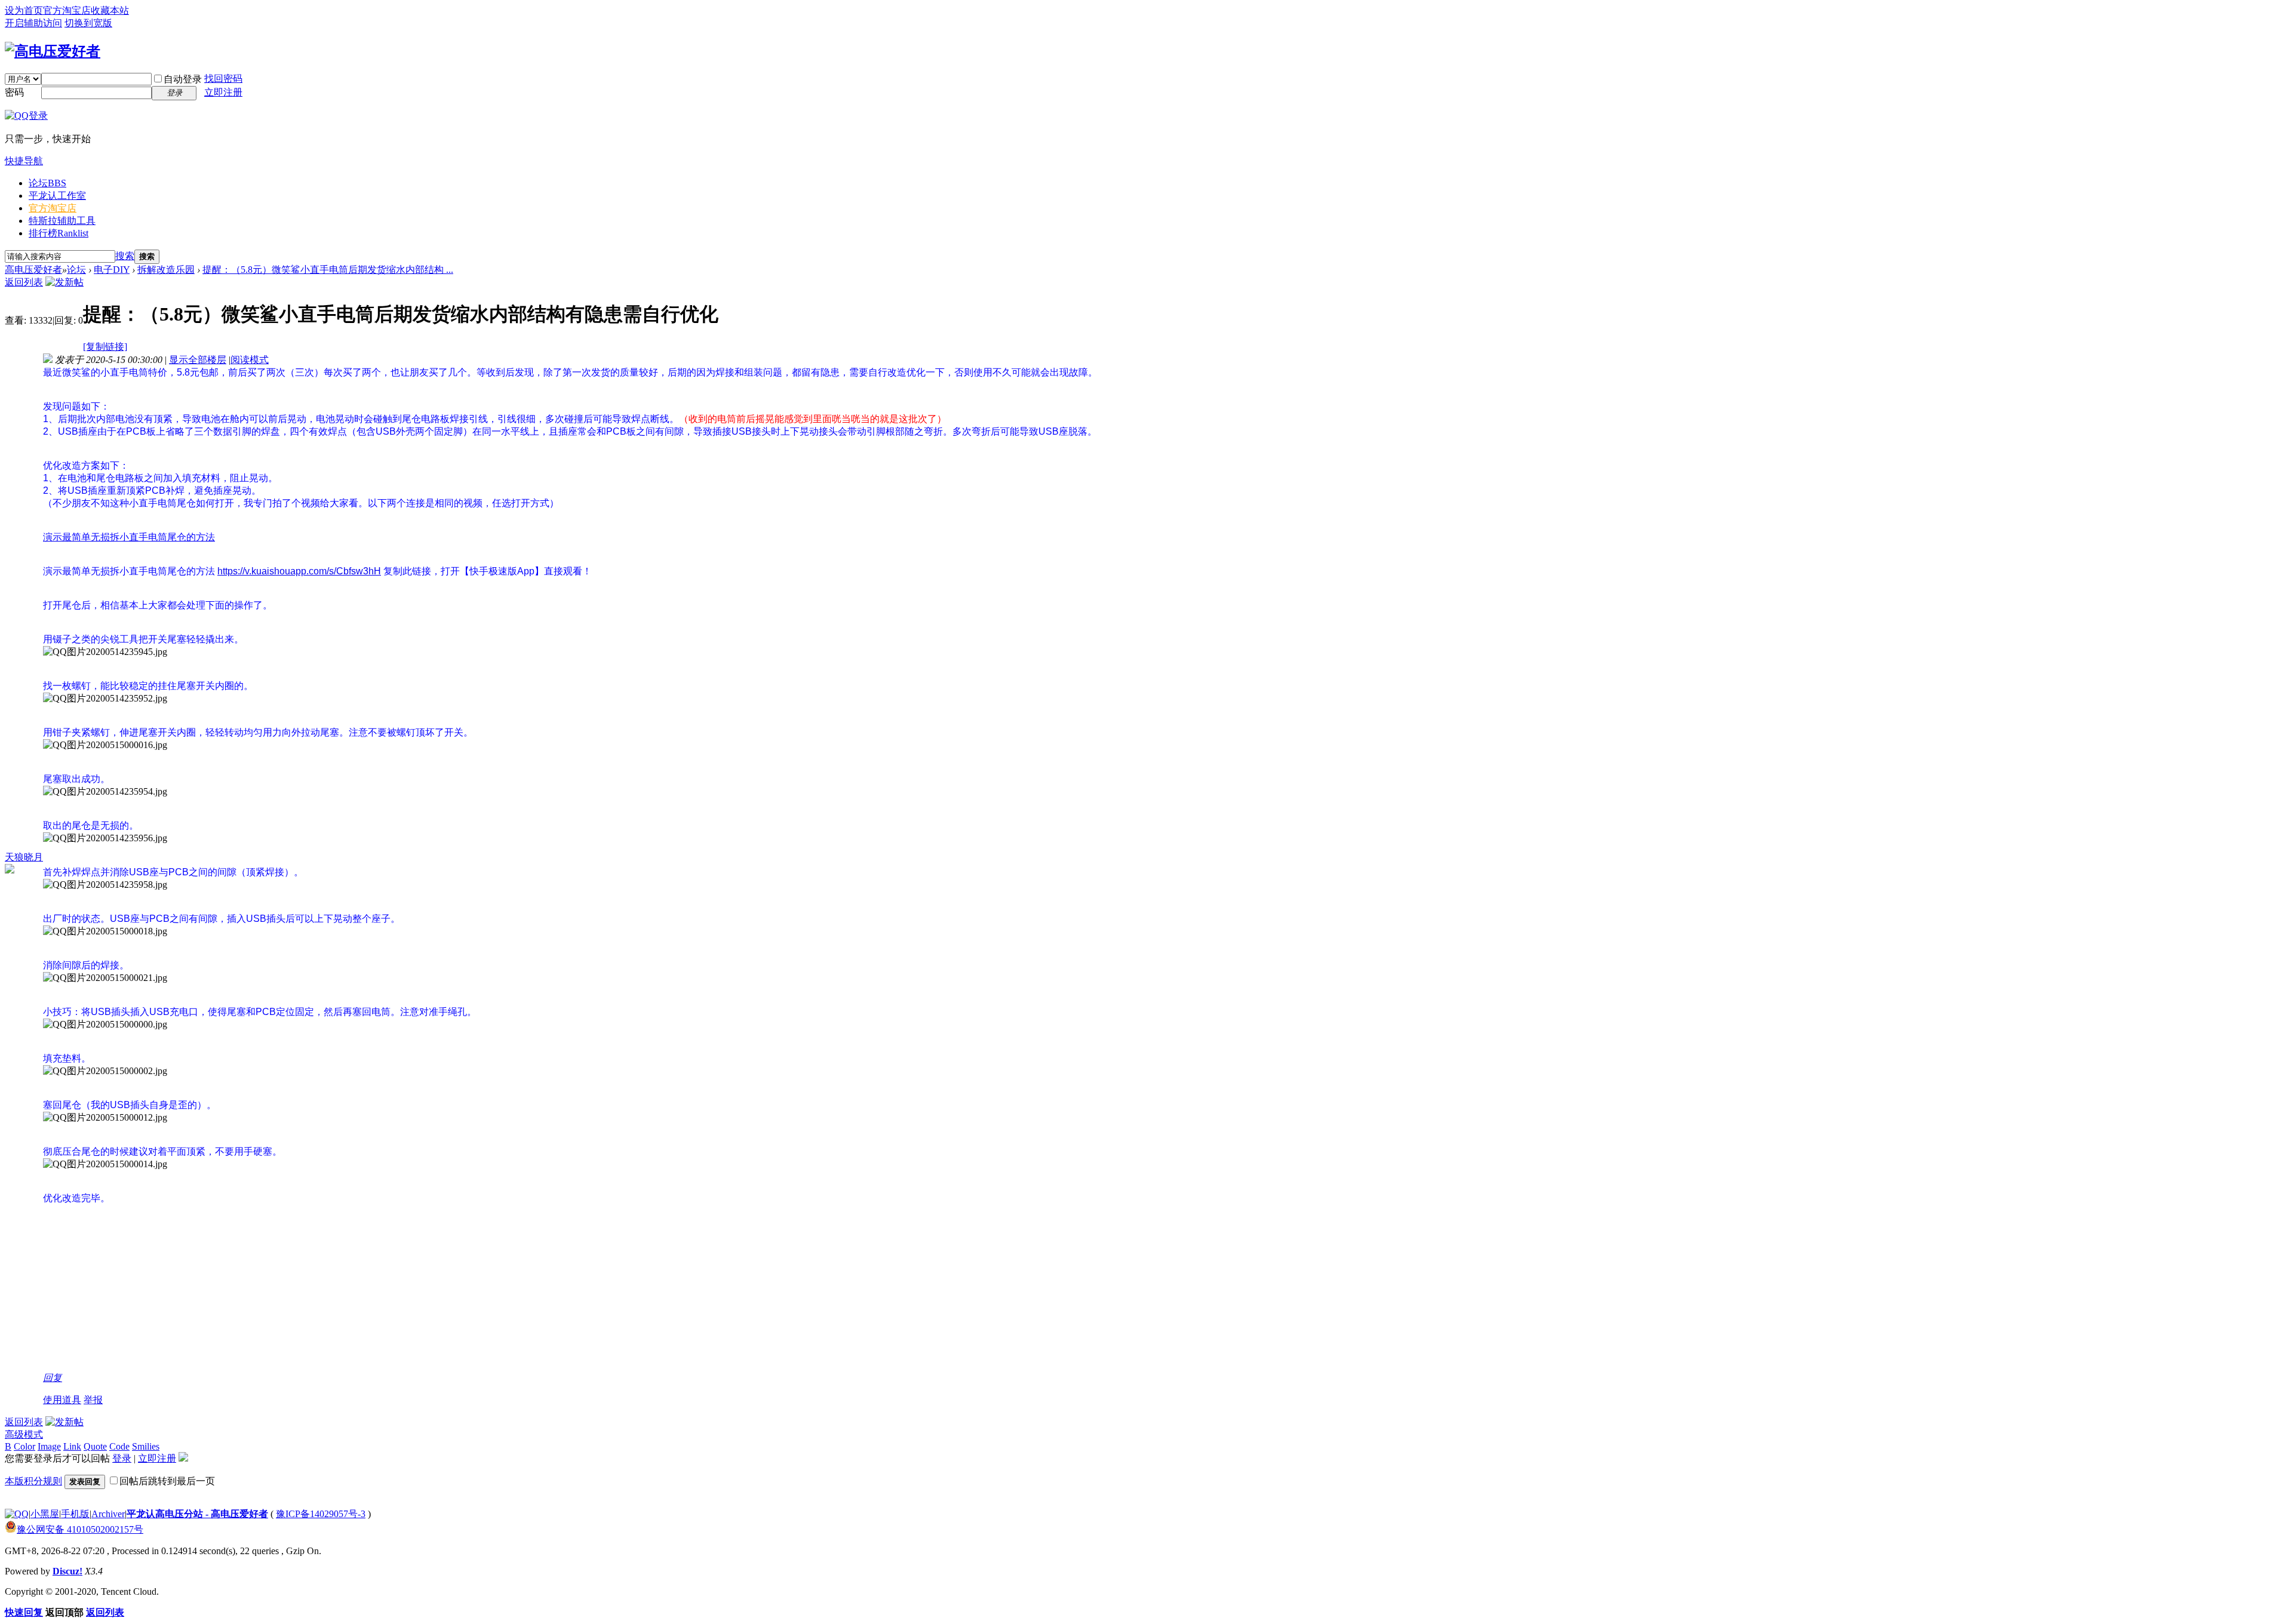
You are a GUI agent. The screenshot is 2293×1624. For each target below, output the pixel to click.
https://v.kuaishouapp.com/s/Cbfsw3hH (299, 571)
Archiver (108, 1514)
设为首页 (24, 10)
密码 (14, 92)
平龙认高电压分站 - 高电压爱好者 (197, 1514)
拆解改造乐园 (166, 270)
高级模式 (24, 1434)
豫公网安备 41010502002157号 (80, 1529)
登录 (122, 1458)
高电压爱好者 (33, 270)
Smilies (146, 1446)
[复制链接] (105, 347)
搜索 (125, 256)
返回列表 (24, 282)
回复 (53, 1378)
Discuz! (67, 1571)
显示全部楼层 (198, 360)
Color (24, 1446)
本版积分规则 (33, 1481)
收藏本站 (110, 10)
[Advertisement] (401, 1288)
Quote (95, 1446)
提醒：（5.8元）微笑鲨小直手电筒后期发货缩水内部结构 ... (328, 270)
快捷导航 (24, 161)
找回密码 (223, 79)
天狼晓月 (24, 857)
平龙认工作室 (57, 196)
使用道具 (62, 1400)
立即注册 (223, 92)
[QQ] (17, 1514)
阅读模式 (250, 360)
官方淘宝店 (67, 10)
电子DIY (112, 270)
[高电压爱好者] (53, 51)
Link (72, 1446)
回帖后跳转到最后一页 (167, 1481)
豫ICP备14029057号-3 (321, 1514)
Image (49, 1446)
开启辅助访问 (33, 23)
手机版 (75, 1514)
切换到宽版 (88, 23)
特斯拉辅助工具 (62, 221)
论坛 (47, 183)
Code (119, 1446)
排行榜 (59, 233)
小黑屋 (45, 1514)
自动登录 (183, 79)
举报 (93, 1400)
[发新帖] (64, 282)
